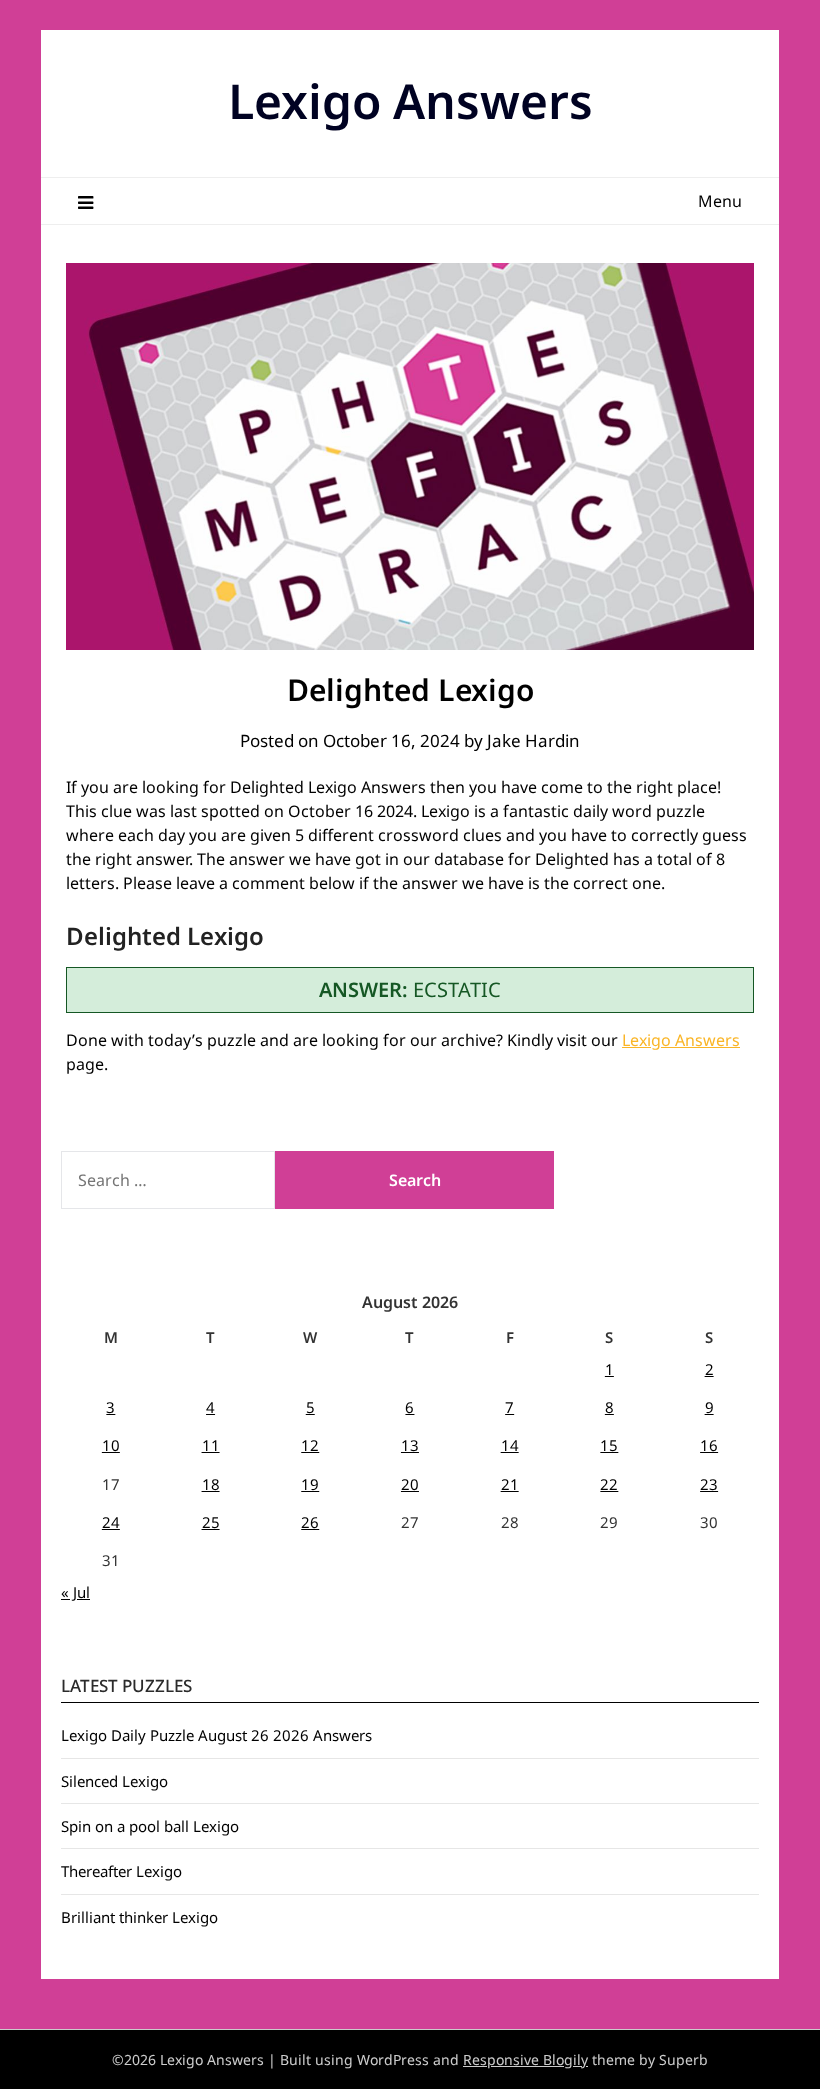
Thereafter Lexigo (121, 1871)
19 (310, 1484)
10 (111, 1445)
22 (609, 1484)
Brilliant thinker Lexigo (139, 1917)
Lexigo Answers (410, 100)
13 (410, 1445)
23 (709, 1484)
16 (709, 1445)
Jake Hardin (533, 740)
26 (310, 1522)
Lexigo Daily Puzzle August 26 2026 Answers (216, 1735)
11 (211, 1445)
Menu (720, 201)
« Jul (75, 1592)
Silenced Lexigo (114, 1781)
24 (111, 1522)
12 (310, 1445)
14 (510, 1445)
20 (410, 1484)
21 (510, 1484)
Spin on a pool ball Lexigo (150, 1826)
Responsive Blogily (525, 2059)
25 (211, 1522)
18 (211, 1484)
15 (609, 1445)
